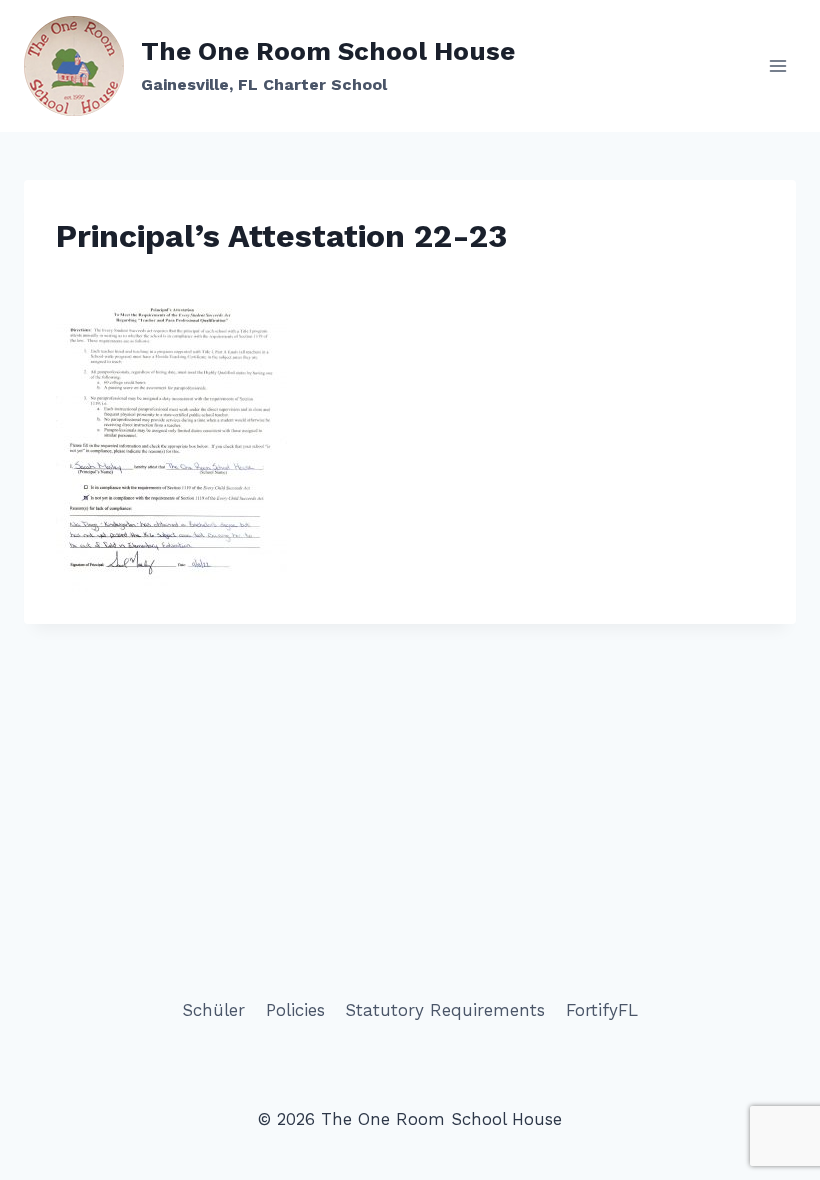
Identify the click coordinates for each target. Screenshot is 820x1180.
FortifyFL (602, 1010)
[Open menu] (777, 65)
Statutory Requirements (445, 1010)
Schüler (213, 1010)
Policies (295, 1010)
